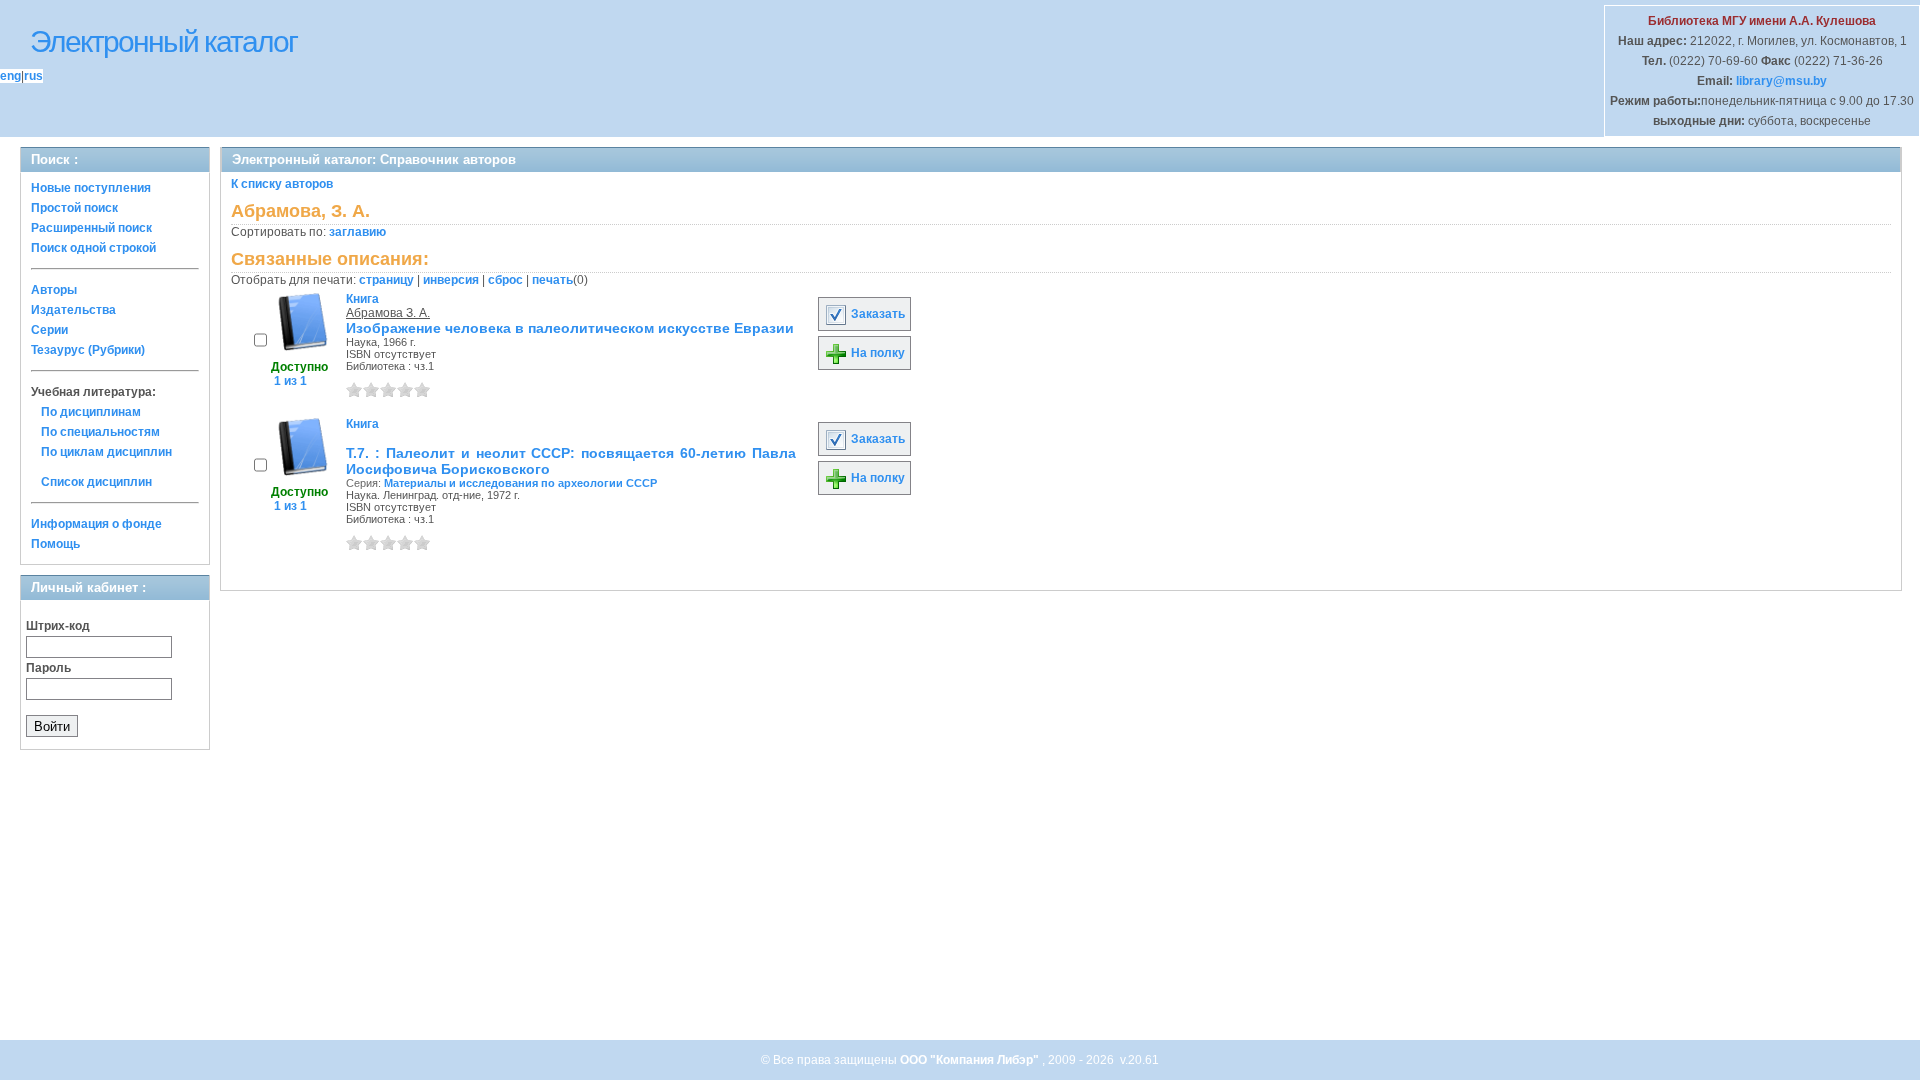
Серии (49, 330)
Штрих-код (58, 626)
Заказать (876, 314)
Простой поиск (74, 208)
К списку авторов (282, 184)
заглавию (357, 232)
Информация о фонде (96, 524)
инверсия (451, 280)
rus (33, 76)
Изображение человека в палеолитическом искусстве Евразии (570, 328)
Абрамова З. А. (388, 313)
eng (10, 76)
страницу (386, 280)
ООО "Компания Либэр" (971, 1060)
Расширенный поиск (91, 228)
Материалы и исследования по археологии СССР (520, 483)
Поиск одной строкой (93, 248)
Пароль (48, 668)
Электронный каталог (163, 41)
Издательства (73, 310)
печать (552, 280)
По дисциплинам (91, 412)
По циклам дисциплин (106, 452)
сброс (505, 280)
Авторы (54, 290)
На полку (876, 353)
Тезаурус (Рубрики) (88, 350)
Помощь (55, 544)
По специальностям (100, 432)
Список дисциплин (96, 482)
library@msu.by (1780, 81)
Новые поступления (91, 188)
